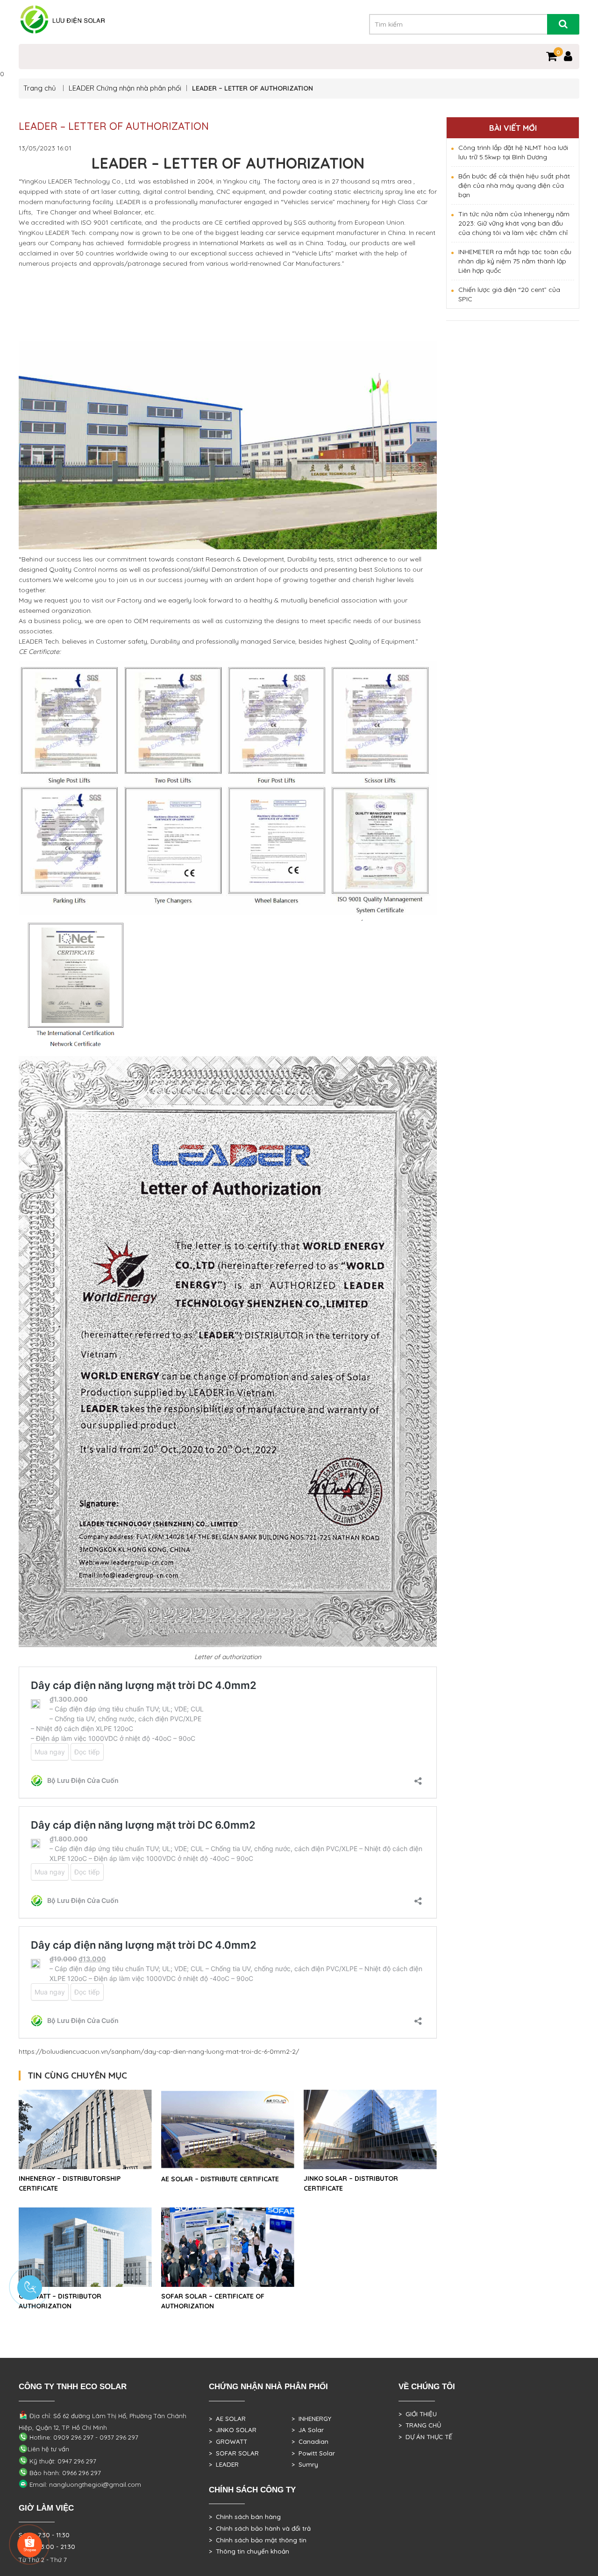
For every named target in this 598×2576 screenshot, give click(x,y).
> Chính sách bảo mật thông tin (258, 2540)
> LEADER (224, 2464)
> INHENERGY (311, 2419)
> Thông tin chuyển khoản (249, 2551)
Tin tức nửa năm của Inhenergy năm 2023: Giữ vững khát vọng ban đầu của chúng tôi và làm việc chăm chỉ (514, 223)
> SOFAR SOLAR (234, 2453)
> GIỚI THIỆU (418, 2414)
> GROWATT (228, 2441)
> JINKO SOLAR (233, 2430)
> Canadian (310, 2441)
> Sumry (305, 2464)
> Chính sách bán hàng (245, 2517)
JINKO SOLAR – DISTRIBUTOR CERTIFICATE (351, 2183)
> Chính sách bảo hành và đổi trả (260, 2528)
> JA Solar (308, 2430)
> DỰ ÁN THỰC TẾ (425, 2437)
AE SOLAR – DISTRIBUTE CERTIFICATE (220, 2179)
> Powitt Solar (313, 2453)
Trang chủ (41, 88)
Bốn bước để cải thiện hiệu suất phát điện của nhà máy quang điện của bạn (514, 185)
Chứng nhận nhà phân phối (139, 88)
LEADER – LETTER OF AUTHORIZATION (114, 126)
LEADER (82, 88)
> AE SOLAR (227, 2419)
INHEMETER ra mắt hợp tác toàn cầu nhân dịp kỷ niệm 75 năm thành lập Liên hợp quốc (515, 261)
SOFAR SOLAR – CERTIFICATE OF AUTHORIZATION (213, 2301)
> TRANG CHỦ (420, 2425)
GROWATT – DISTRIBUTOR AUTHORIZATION (60, 2301)
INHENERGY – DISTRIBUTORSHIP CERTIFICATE (70, 2183)
